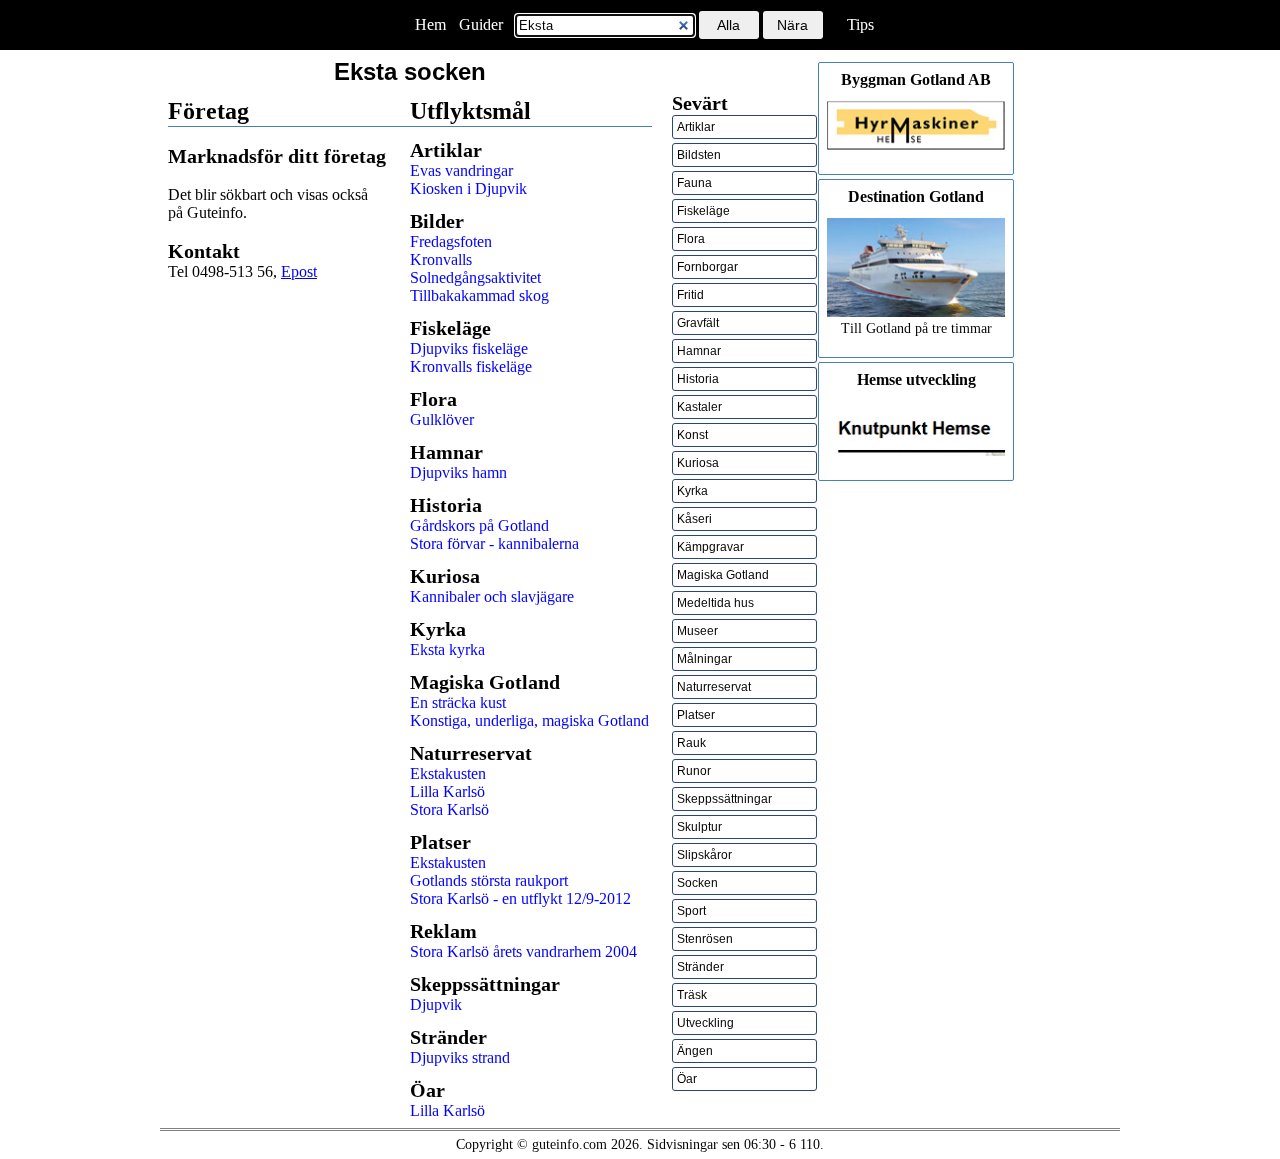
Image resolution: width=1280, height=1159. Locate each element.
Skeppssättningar (724, 799)
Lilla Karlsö (447, 791)
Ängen (695, 1051)
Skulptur (699, 827)
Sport (691, 911)
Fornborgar (707, 267)
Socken (697, 883)
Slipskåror (704, 855)
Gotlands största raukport (489, 880)
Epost (299, 271)
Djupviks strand (460, 1057)
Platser (696, 715)
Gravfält (698, 323)
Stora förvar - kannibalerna (494, 543)
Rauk (691, 743)
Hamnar (699, 351)
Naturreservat (714, 687)
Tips (860, 24)
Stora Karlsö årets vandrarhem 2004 (523, 951)
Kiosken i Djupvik (468, 188)
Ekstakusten (448, 773)
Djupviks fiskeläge (469, 348)
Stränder (700, 967)
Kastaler (699, 407)
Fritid (690, 295)
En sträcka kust (458, 702)
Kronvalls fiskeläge (471, 366)
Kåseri (694, 519)
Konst (692, 435)
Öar (687, 1079)
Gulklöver (442, 419)
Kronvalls (441, 259)
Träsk (692, 995)
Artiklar (696, 127)
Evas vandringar (461, 170)
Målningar (704, 659)
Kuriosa (698, 463)
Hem (430, 24)
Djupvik (436, 1004)
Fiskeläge (703, 211)
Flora (691, 239)
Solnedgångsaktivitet (475, 277)
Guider (481, 24)
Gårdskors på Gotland (479, 525)
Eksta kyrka (447, 649)
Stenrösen (705, 939)
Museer (697, 631)
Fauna (694, 183)
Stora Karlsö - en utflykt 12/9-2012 (520, 898)
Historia (698, 379)
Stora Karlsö (449, 809)
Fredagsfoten (451, 241)
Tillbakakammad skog (479, 295)
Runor (694, 771)
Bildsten (699, 155)
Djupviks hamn (458, 472)
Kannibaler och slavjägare (492, 596)
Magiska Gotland (723, 575)
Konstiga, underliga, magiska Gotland (529, 720)
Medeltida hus (715, 603)
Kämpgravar (710, 547)
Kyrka (692, 491)
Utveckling (705, 1023)
